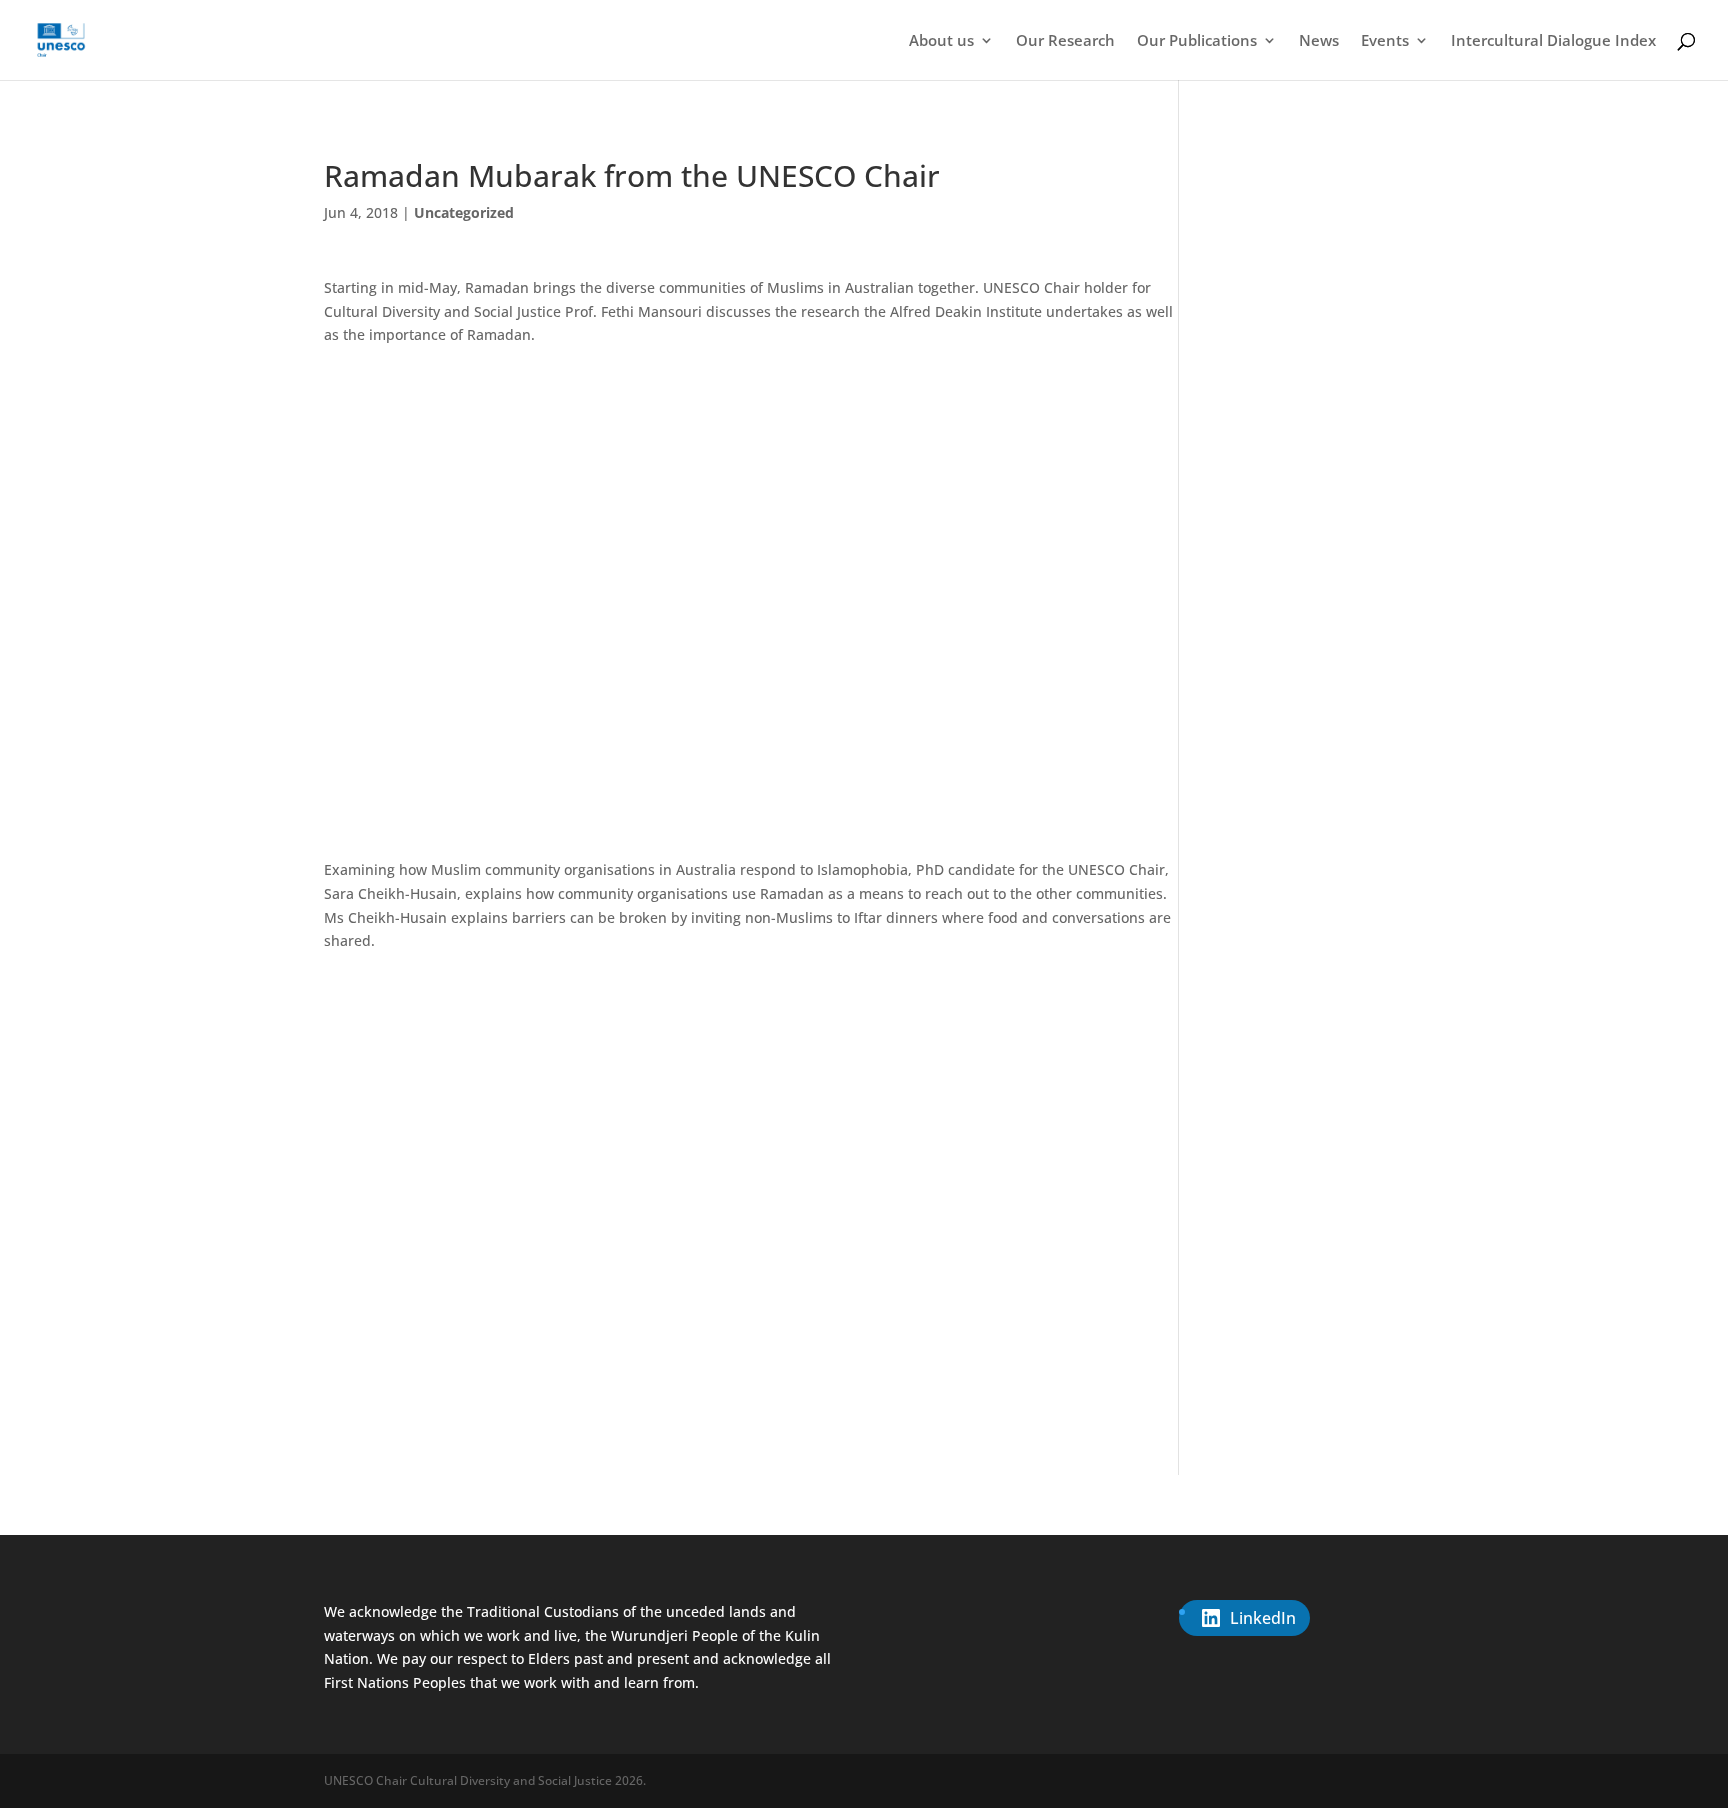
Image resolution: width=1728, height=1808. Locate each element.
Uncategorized (464, 212)
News (1319, 41)
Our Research (1065, 41)
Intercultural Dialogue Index (1553, 41)
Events (1385, 41)
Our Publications (1197, 41)
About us (941, 41)
